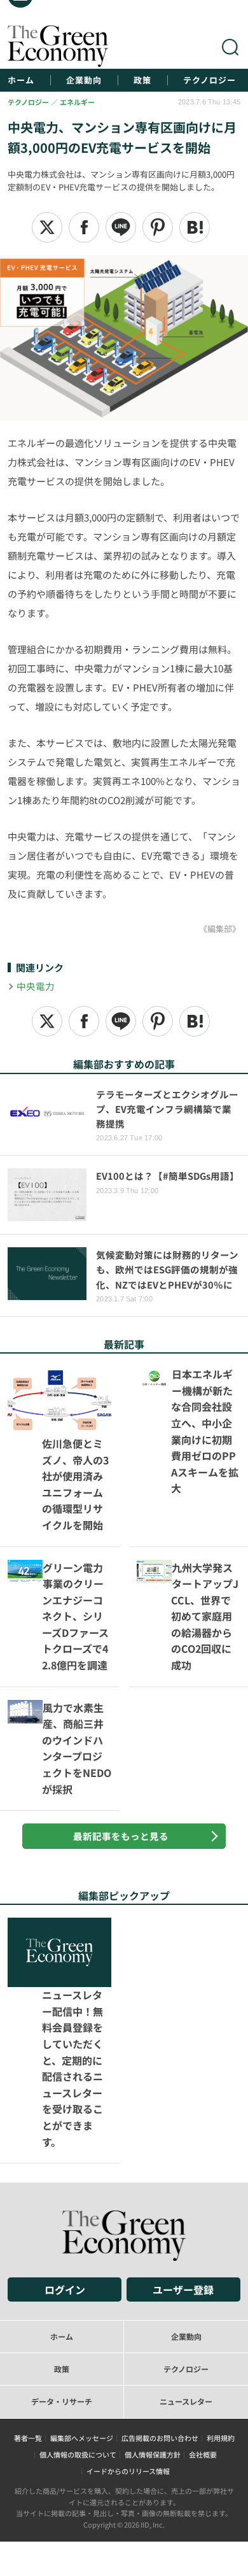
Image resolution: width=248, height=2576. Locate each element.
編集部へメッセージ (82, 2332)
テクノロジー (210, 80)
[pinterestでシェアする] (158, 227)
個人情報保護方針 (153, 2349)
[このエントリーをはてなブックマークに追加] (195, 227)
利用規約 (221, 2332)
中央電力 (36, 986)
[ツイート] (47, 227)
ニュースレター (186, 2296)
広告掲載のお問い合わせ (160, 2332)
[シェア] (84, 227)
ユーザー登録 (183, 2184)
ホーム (21, 80)
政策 (142, 80)
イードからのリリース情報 (128, 2365)
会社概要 (203, 2349)
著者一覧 (28, 2332)
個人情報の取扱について (78, 2349)
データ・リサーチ (62, 2296)
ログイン (65, 2184)
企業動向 (84, 80)
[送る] (121, 227)
